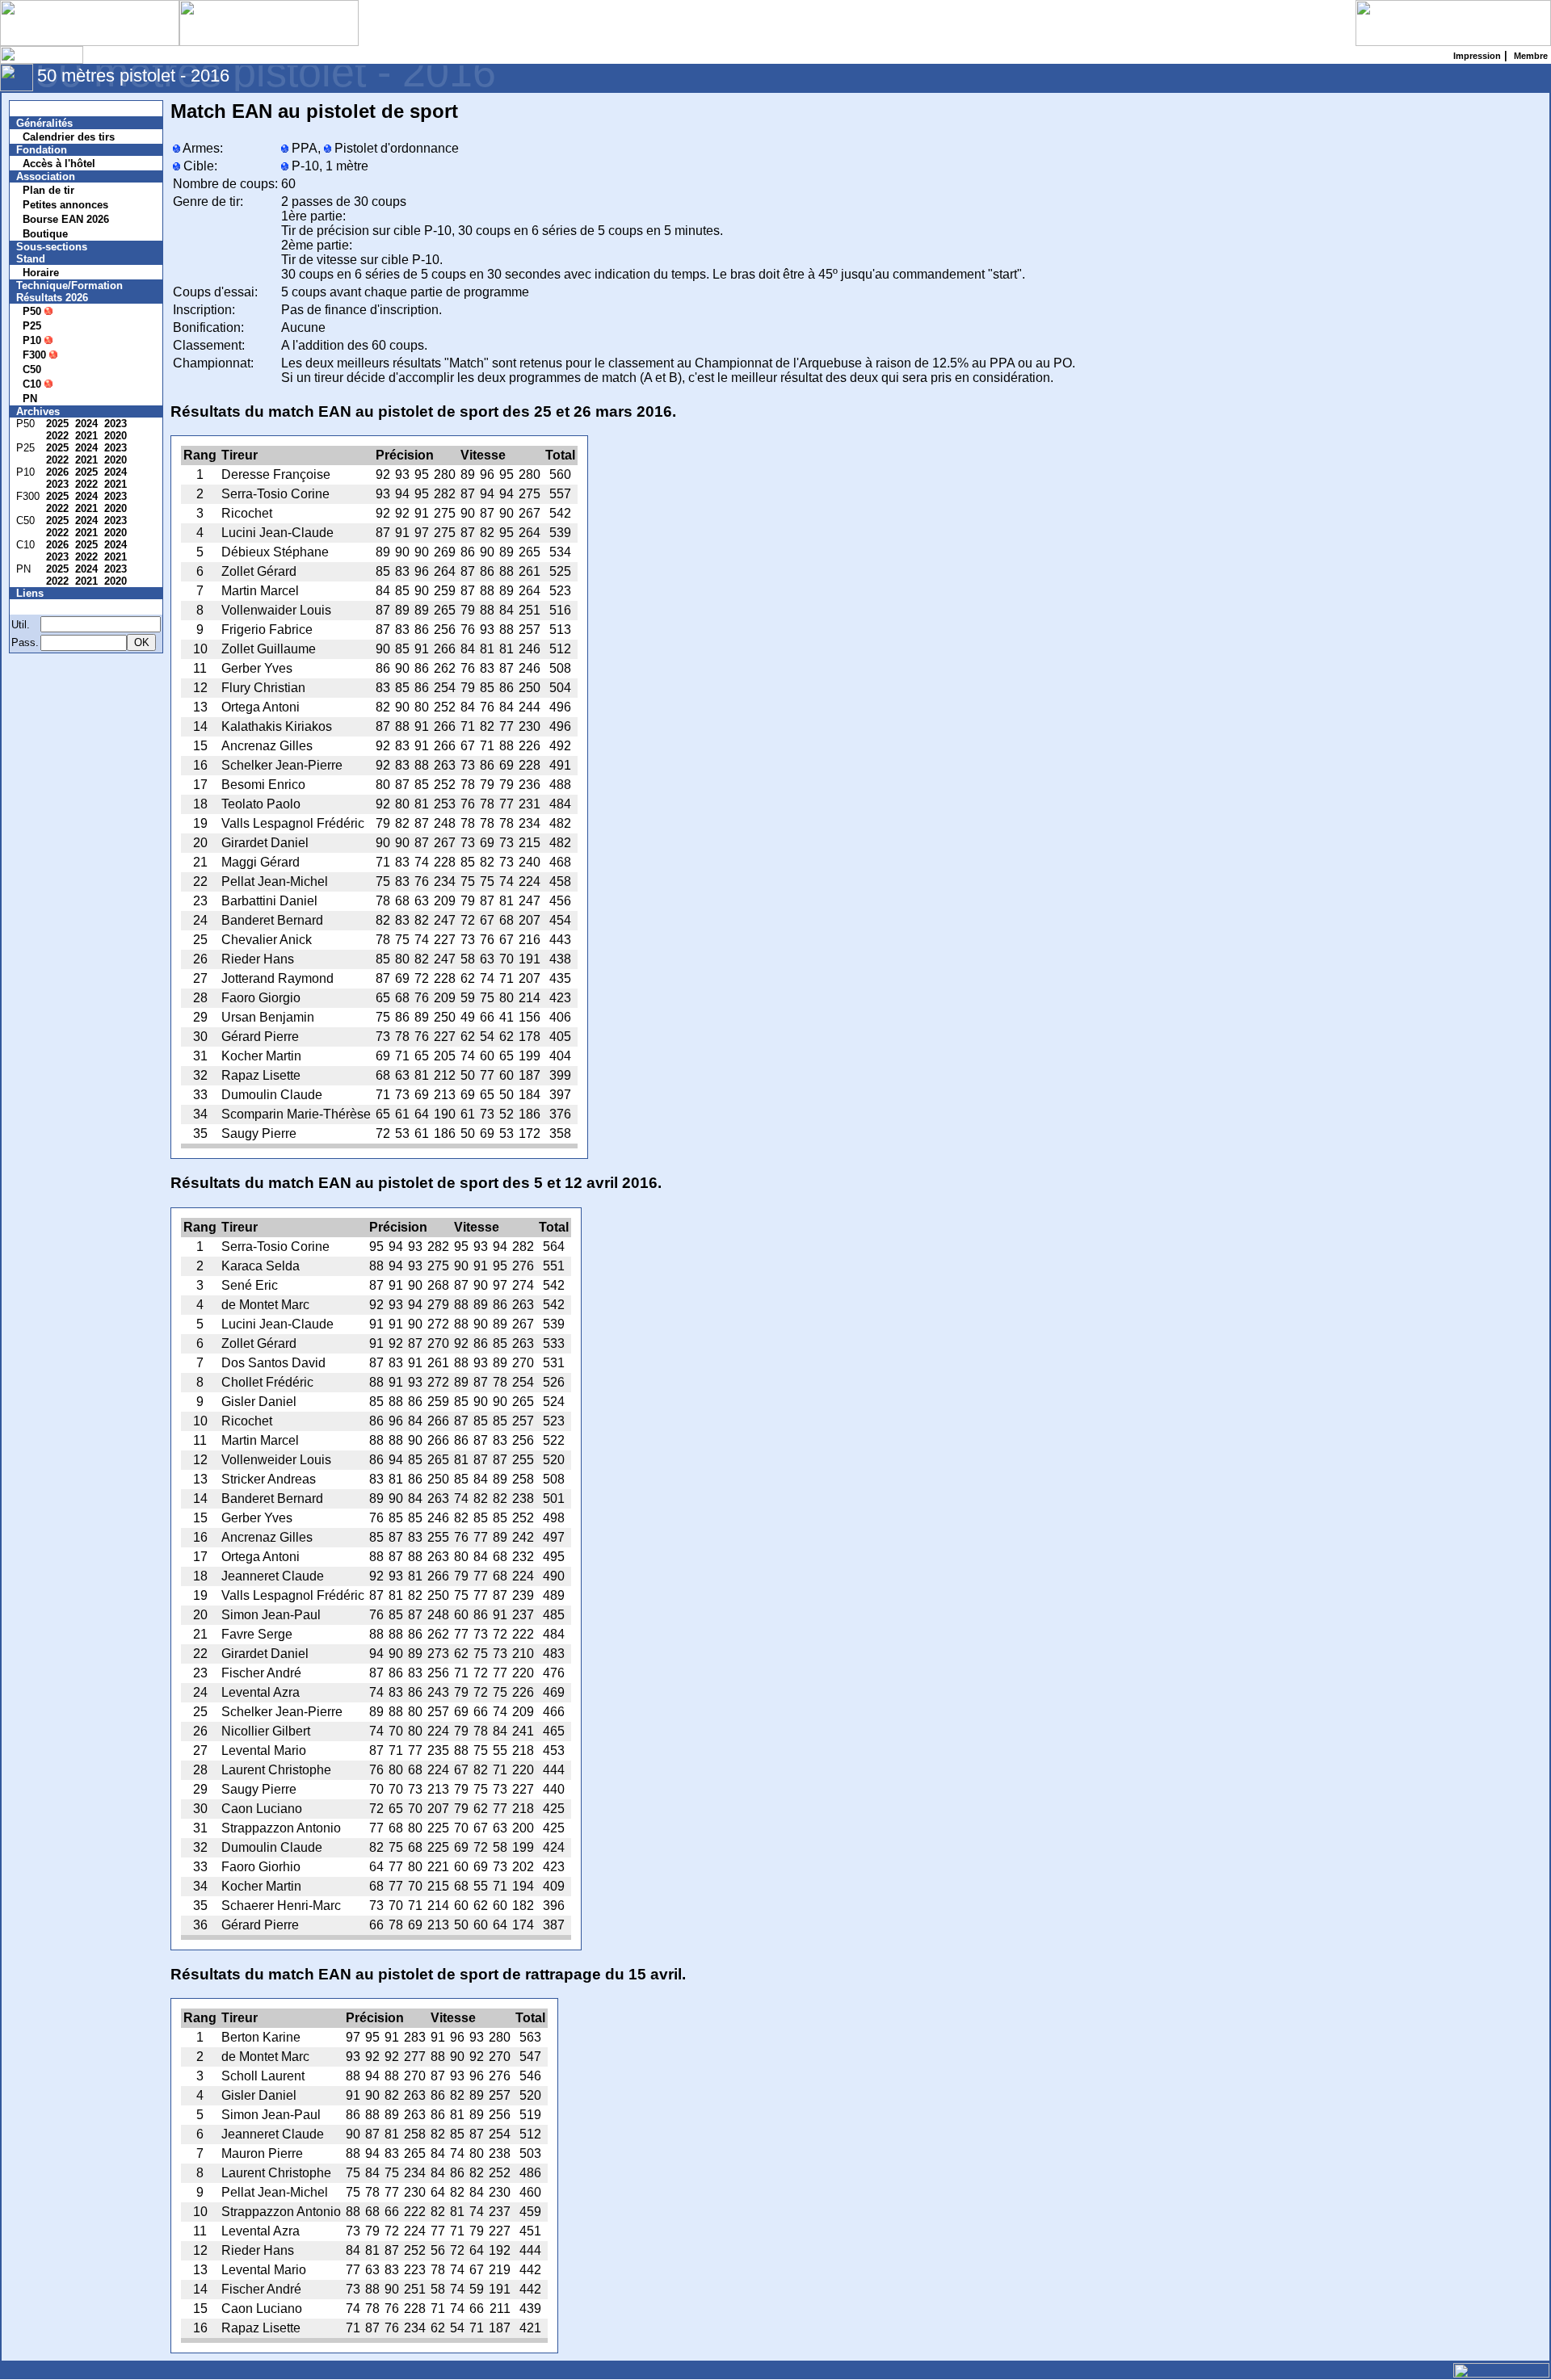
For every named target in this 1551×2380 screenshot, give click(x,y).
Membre (46, 607)
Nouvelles (50, 109)
